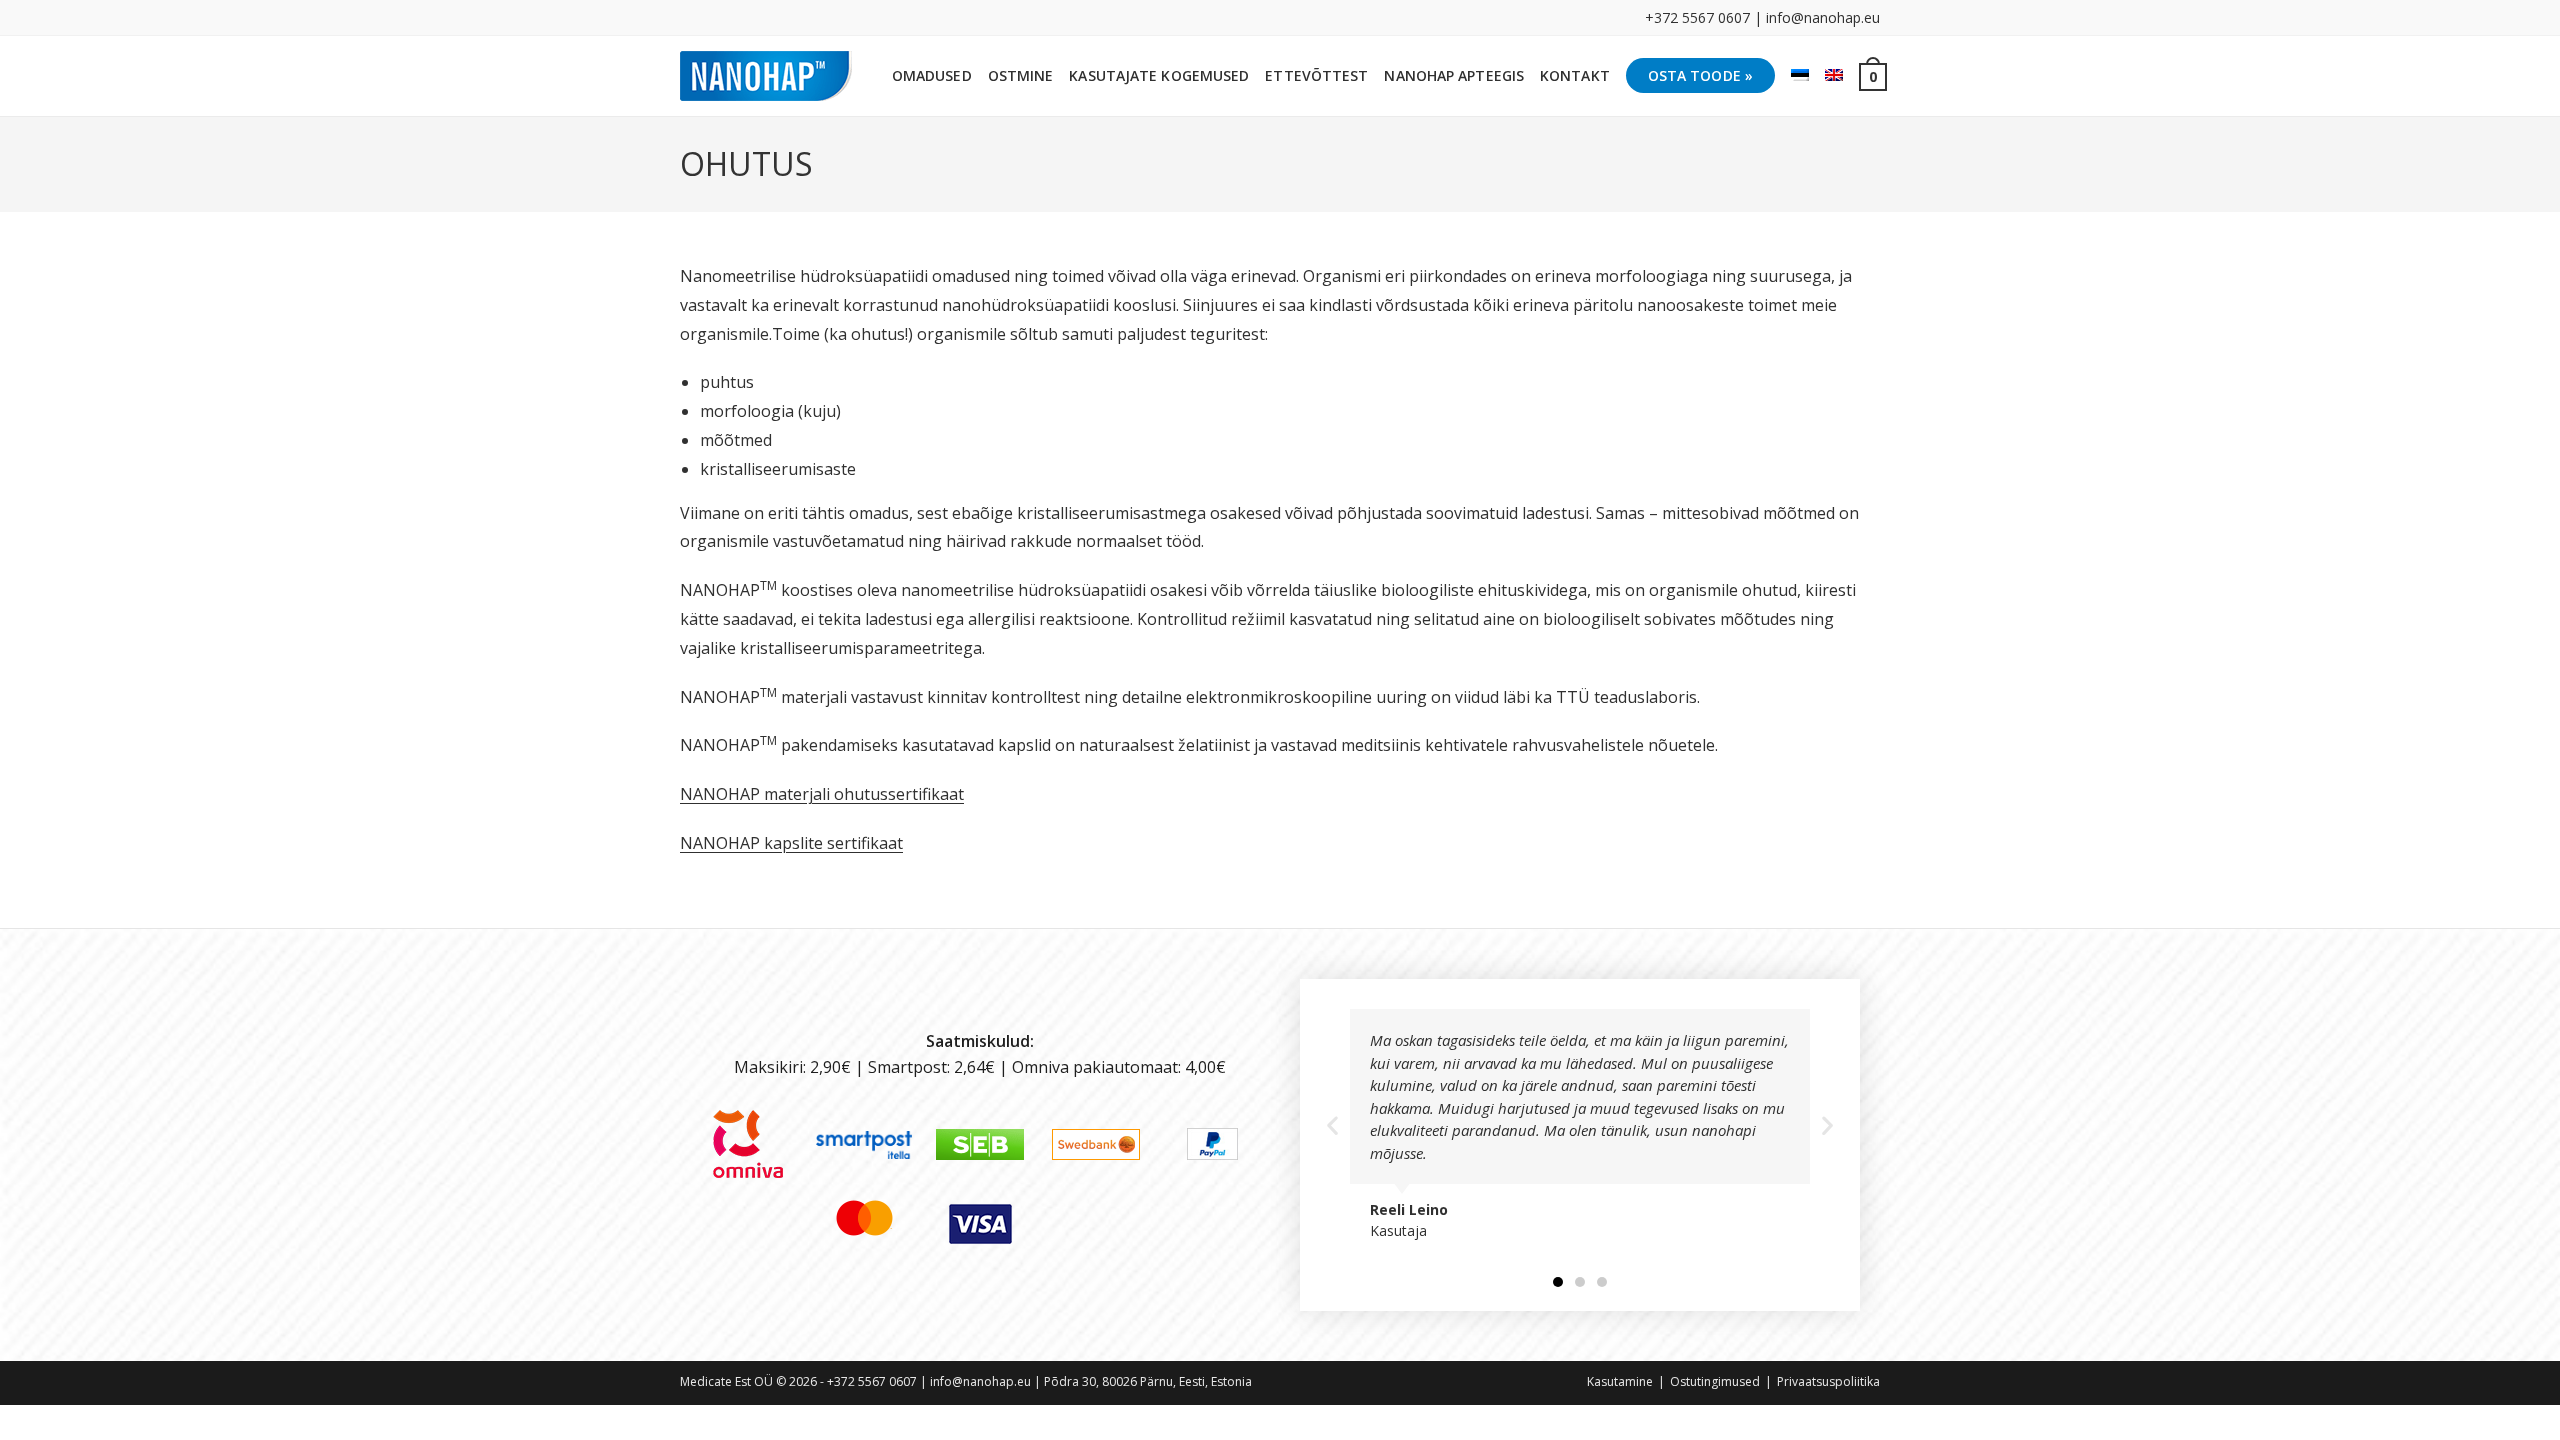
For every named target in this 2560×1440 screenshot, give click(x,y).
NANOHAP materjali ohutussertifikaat (822, 794)
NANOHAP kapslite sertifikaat (791, 843)
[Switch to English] (1834, 76)
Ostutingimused (1715, 1381)
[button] (1332, 1124)
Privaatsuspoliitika (1828, 1381)
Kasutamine (1620, 1381)
